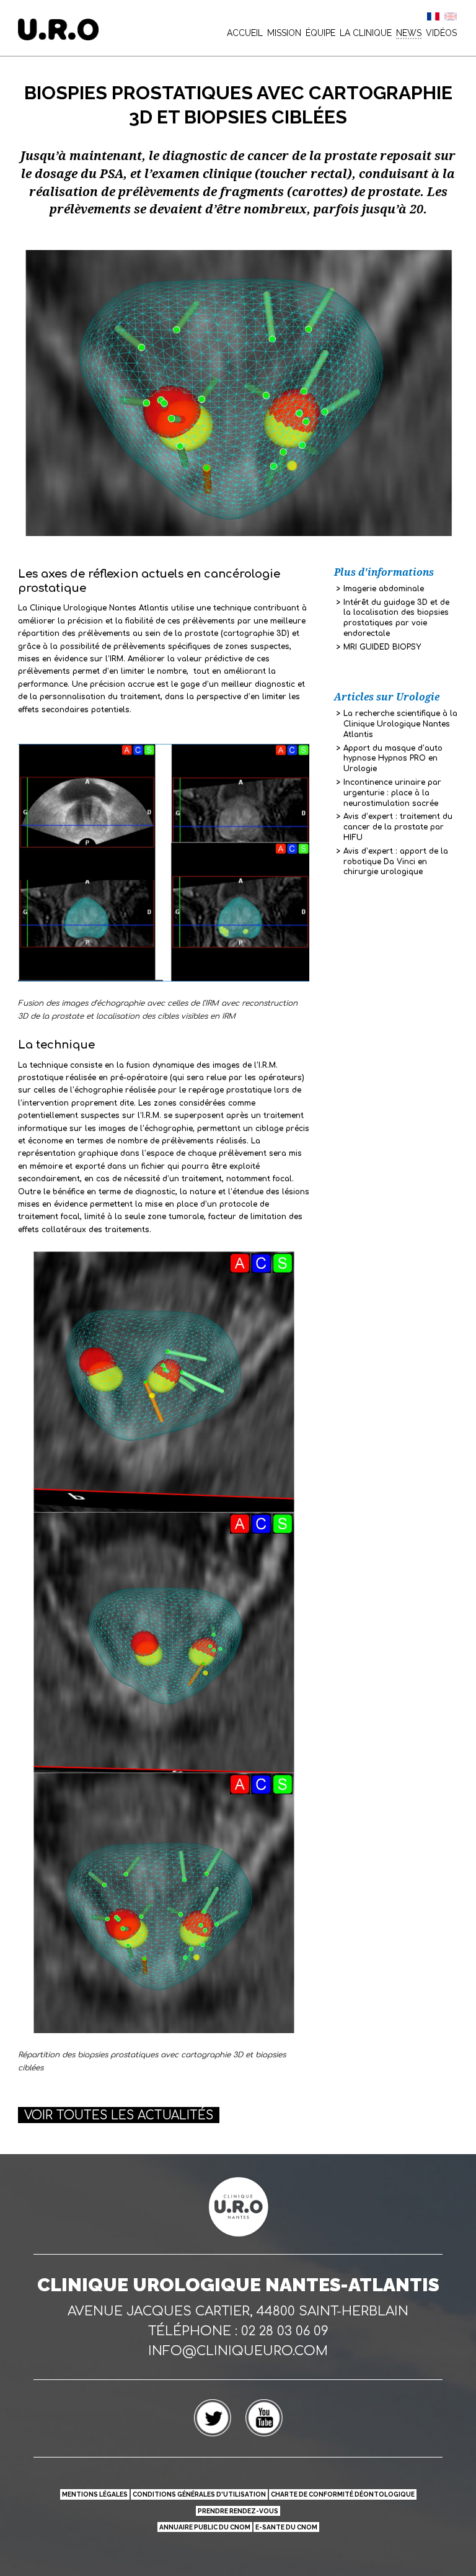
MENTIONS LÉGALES (95, 2494)
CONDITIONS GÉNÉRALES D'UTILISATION (199, 2494)
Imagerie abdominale (384, 589)
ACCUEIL (245, 33)
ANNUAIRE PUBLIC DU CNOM (205, 2527)
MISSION (284, 33)
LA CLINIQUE (366, 33)
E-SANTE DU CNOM (286, 2527)
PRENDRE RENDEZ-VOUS (238, 2511)
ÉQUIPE (320, 33)
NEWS (409, 33)
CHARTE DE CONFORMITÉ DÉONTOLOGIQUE (343, 2494)
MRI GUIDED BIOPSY (382, 647)
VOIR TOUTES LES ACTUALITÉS (119, 2115)
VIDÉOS (441, 33)
